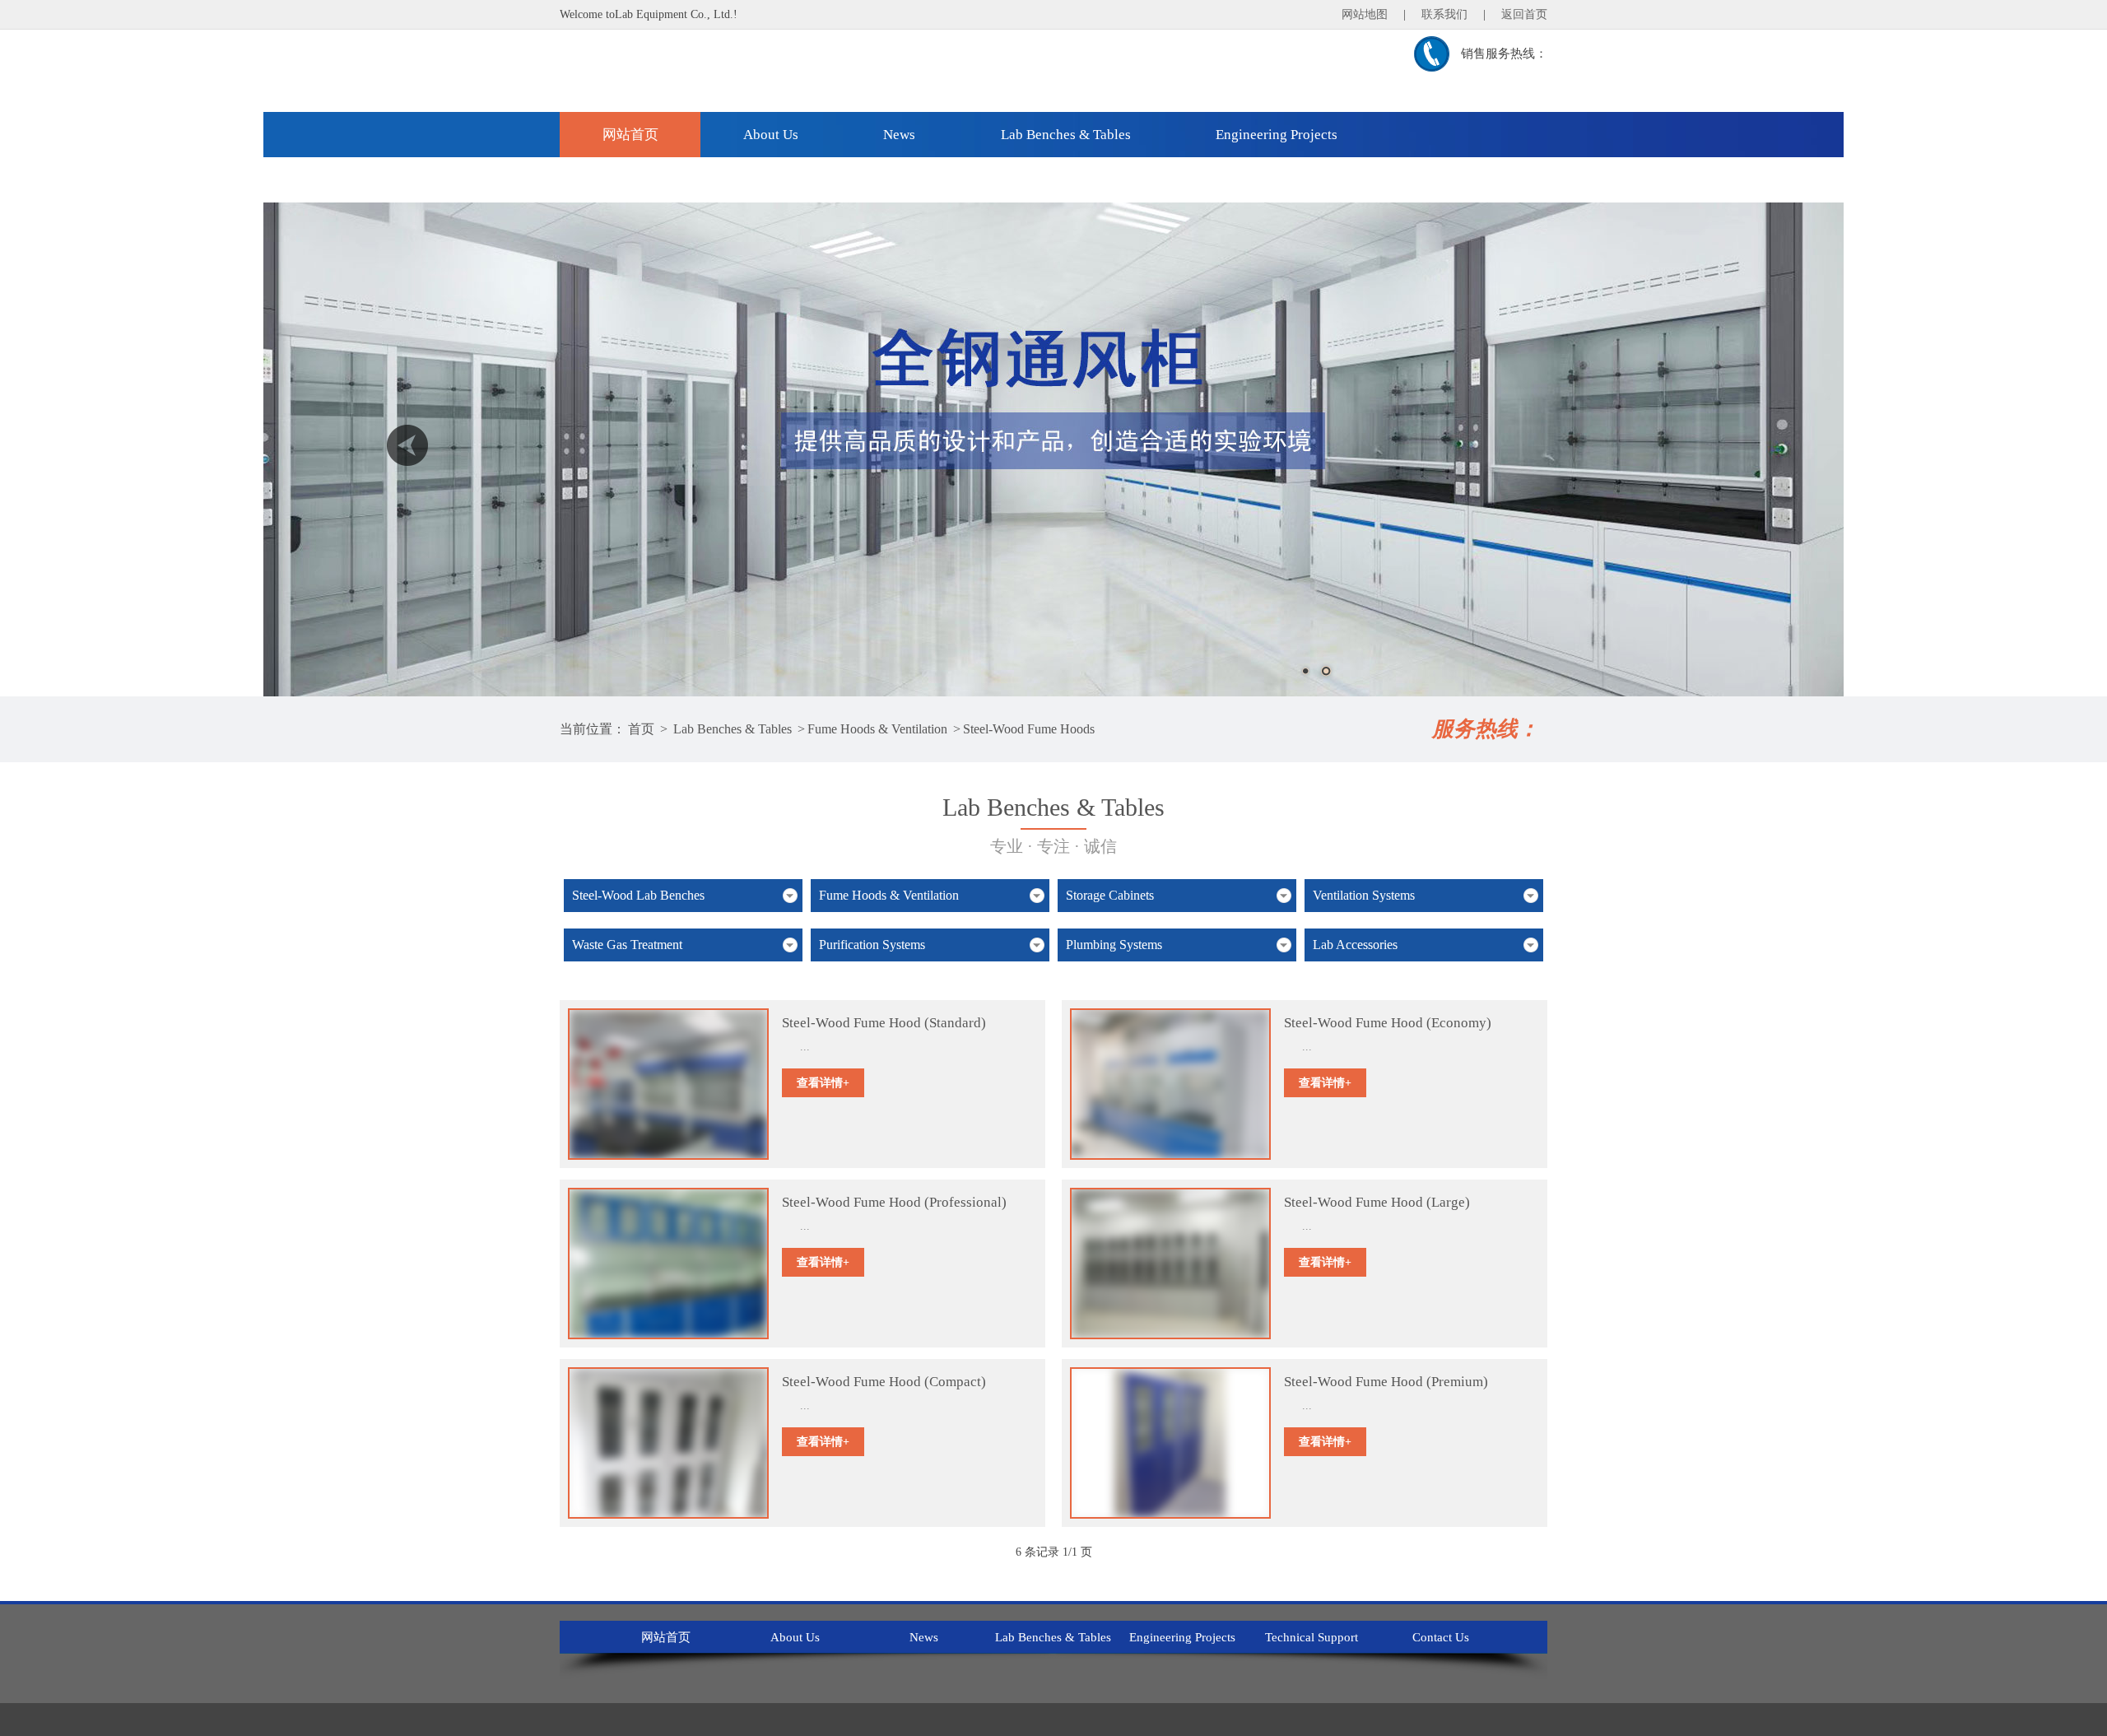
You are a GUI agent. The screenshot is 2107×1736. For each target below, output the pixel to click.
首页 (641, 729)
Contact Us (826, 180)
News (899, 135)
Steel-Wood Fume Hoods (1029, 729)
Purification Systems (872, 945)
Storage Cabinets (1110, 895)
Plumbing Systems (1114, 945)
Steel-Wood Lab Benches (638, 895)
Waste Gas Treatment (627, 945)
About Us (771, 135)
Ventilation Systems (1364, 895)
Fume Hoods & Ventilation (877, 729)
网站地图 (1365, 14)
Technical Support (656, 180)
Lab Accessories (1355, 945)
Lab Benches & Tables (1066, 135)
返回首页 (1524, 14)
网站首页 (630, 135)
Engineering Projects (1277, 135)
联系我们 (1444, 14)
